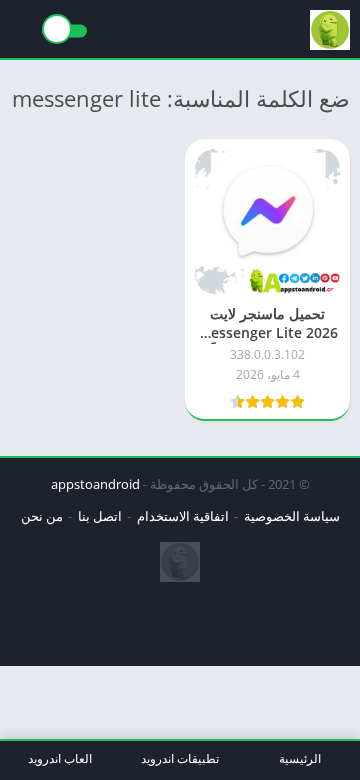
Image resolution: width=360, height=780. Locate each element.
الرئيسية (300, 758)
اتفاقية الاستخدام (183, 516)
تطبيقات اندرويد (180, 758)
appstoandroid (95, 484)
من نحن (42, 516)
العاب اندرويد (60, 758)
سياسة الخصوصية (292, 516)
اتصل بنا (100, 516)
